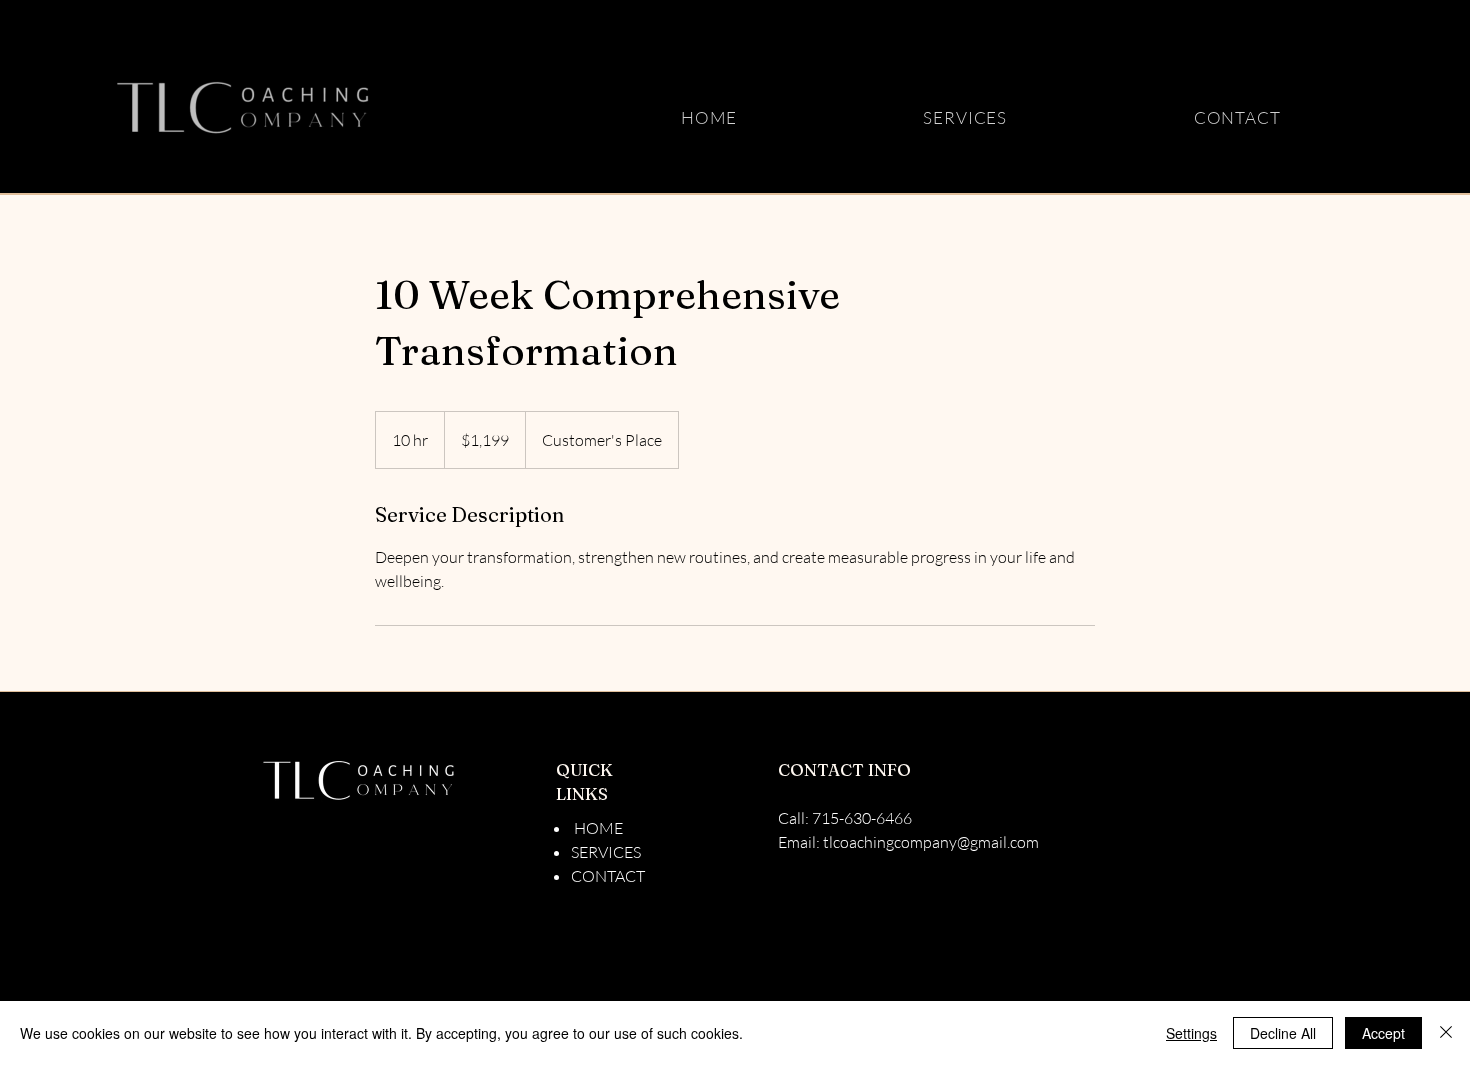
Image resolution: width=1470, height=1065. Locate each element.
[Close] (1446, 1033)
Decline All (1283, 1033)
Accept (1383, 1033)
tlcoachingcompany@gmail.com (931, 842)
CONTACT (608, 876)
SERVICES (606, 852)
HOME (597, 828)
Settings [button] (1191, 1033)
